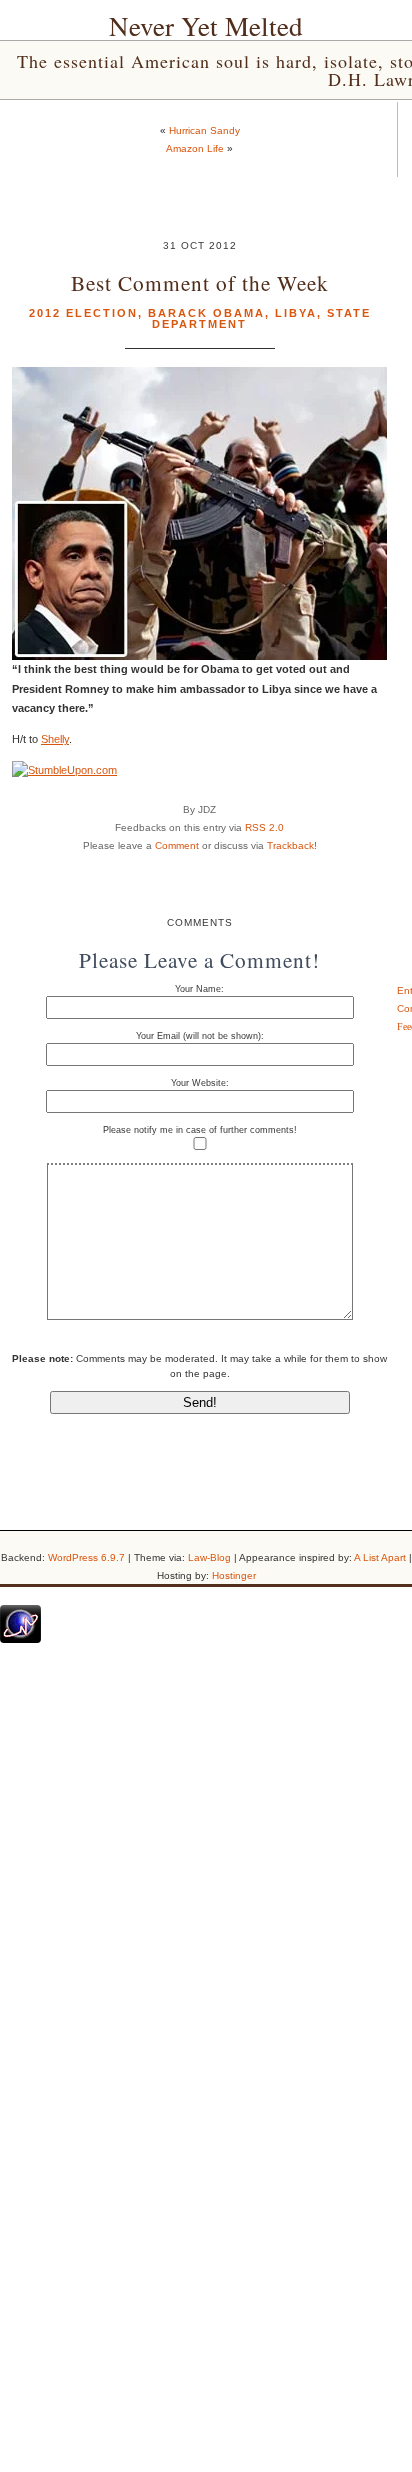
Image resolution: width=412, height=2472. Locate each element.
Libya (296, 313)
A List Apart (380, 1557)
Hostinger (234, 1575)
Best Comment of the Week (200, 282)
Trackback (290, 845)
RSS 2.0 (264, 827)
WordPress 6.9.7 (86, 1557)
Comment (177, 845)
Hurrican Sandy (204, 130)
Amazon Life (195, 148)
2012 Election (83, 313)
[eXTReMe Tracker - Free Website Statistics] (20, 1639)
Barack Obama (206, 313)
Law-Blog (209, 1557)
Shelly (55, 739)
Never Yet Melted (206, 26)
